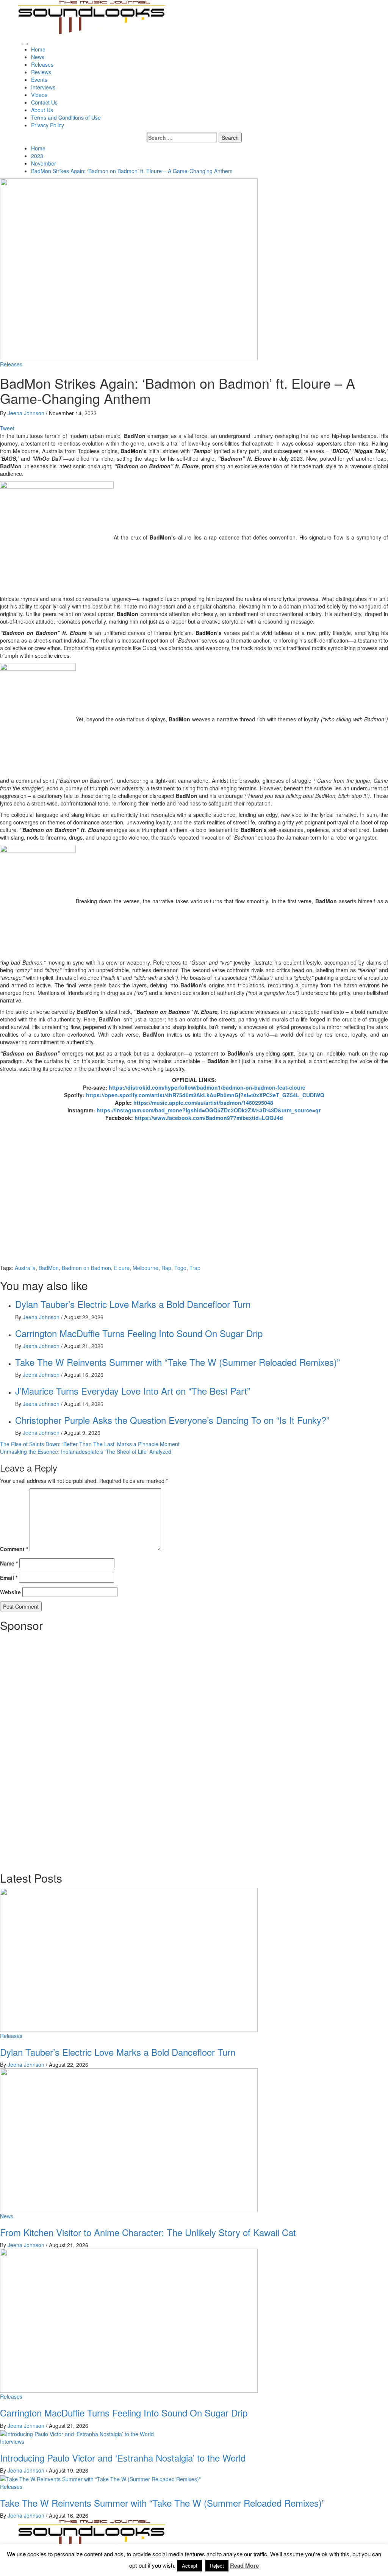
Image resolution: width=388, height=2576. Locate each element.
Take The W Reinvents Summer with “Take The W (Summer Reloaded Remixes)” (178, 1362)
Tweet (7, 428)
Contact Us (44, 102)
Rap (166, 1268)
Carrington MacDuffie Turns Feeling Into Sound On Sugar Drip (139, 1333)
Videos (39, 95)
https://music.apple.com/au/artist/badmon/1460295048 (203, 1103)
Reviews (41, 72)
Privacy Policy (48, 125)
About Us (42, 110)
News (38, 57)
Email (9, 1578)
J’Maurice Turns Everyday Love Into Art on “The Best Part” (133, 1391)
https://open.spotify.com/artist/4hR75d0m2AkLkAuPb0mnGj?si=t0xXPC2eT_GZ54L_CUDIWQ (205, 1095)
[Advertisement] (57, 1749)
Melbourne (145, 1268)
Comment (14, 1549)
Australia (25, 1268)
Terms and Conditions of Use (66, 117)
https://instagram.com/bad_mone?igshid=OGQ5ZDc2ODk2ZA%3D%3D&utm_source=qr (209, 1110)
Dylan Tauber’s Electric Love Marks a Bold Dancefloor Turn (133, 1304)
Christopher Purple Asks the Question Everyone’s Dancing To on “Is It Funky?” (172, 1420)
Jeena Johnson (27, 413)
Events (39, 80)
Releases (42, 64)
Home (38, 49)
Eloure (122, 1268)
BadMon (49, 1268)
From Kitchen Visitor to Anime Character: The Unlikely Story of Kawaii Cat (148, 2232)
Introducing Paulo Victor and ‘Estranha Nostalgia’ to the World (123, 2458)
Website (10, 1592)
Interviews (43, 87)
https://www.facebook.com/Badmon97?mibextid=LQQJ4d (209, 1118)
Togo (180, 1268)
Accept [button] (190, 2566)
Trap (195, 1268)
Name (9, 1563)
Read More (244, 2566)
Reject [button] (217, 2566)
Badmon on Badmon (86, 1268)
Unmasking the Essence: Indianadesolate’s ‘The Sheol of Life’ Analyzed (86, 1451)
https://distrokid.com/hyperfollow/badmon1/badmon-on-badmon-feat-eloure (207, 1087)
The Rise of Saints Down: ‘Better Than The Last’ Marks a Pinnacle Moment (90, 1444)
